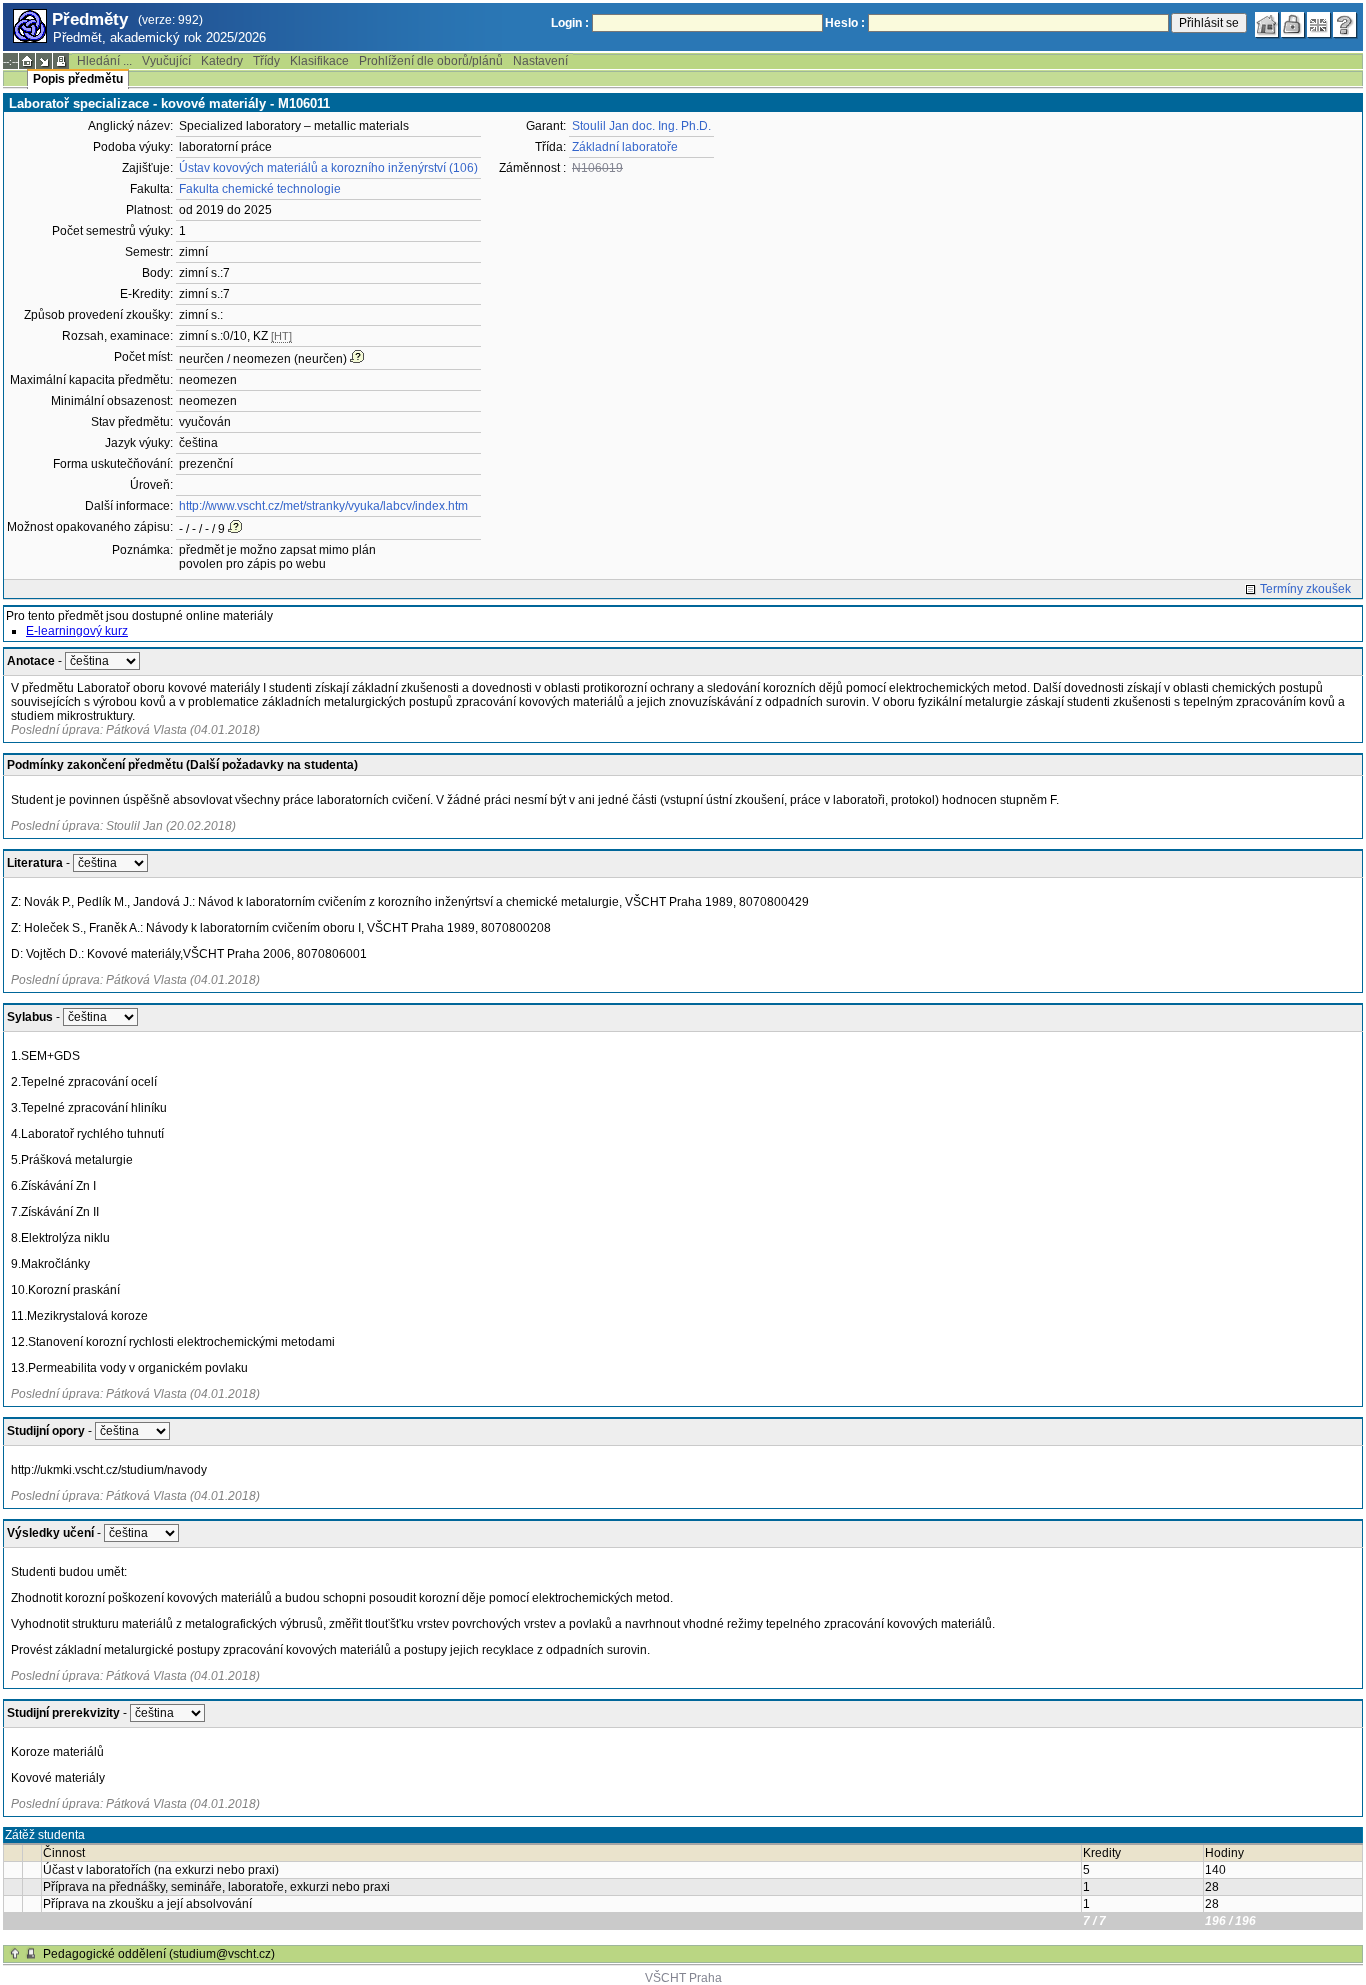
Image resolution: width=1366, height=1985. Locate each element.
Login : (570, 23)
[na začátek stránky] (15, 1954)
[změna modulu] (44, 61)
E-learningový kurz (77, 631)
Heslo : (845, 23)
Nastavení (540, 61)
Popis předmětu (78, 79)
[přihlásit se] (1293, 25)
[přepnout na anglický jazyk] (1319, 25)
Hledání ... (104, 61)
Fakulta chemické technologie (260, 189)
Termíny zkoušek (1305, 589)
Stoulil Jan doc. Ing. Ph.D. (641, 126)
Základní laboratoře (625, 147)
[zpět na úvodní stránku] (1267, 25)
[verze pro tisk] (61, 61)
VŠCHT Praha (683, 1978)
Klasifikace (319, 61)
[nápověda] (1345, 25)
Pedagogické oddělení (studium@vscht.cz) (159, 1954)
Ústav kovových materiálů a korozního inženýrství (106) (328, 168)
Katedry (222, 61)
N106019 (597, 168)
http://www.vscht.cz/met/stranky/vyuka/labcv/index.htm (323, 506)
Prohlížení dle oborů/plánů (431, 61)
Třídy (266, 61)
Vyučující (166, 61)
